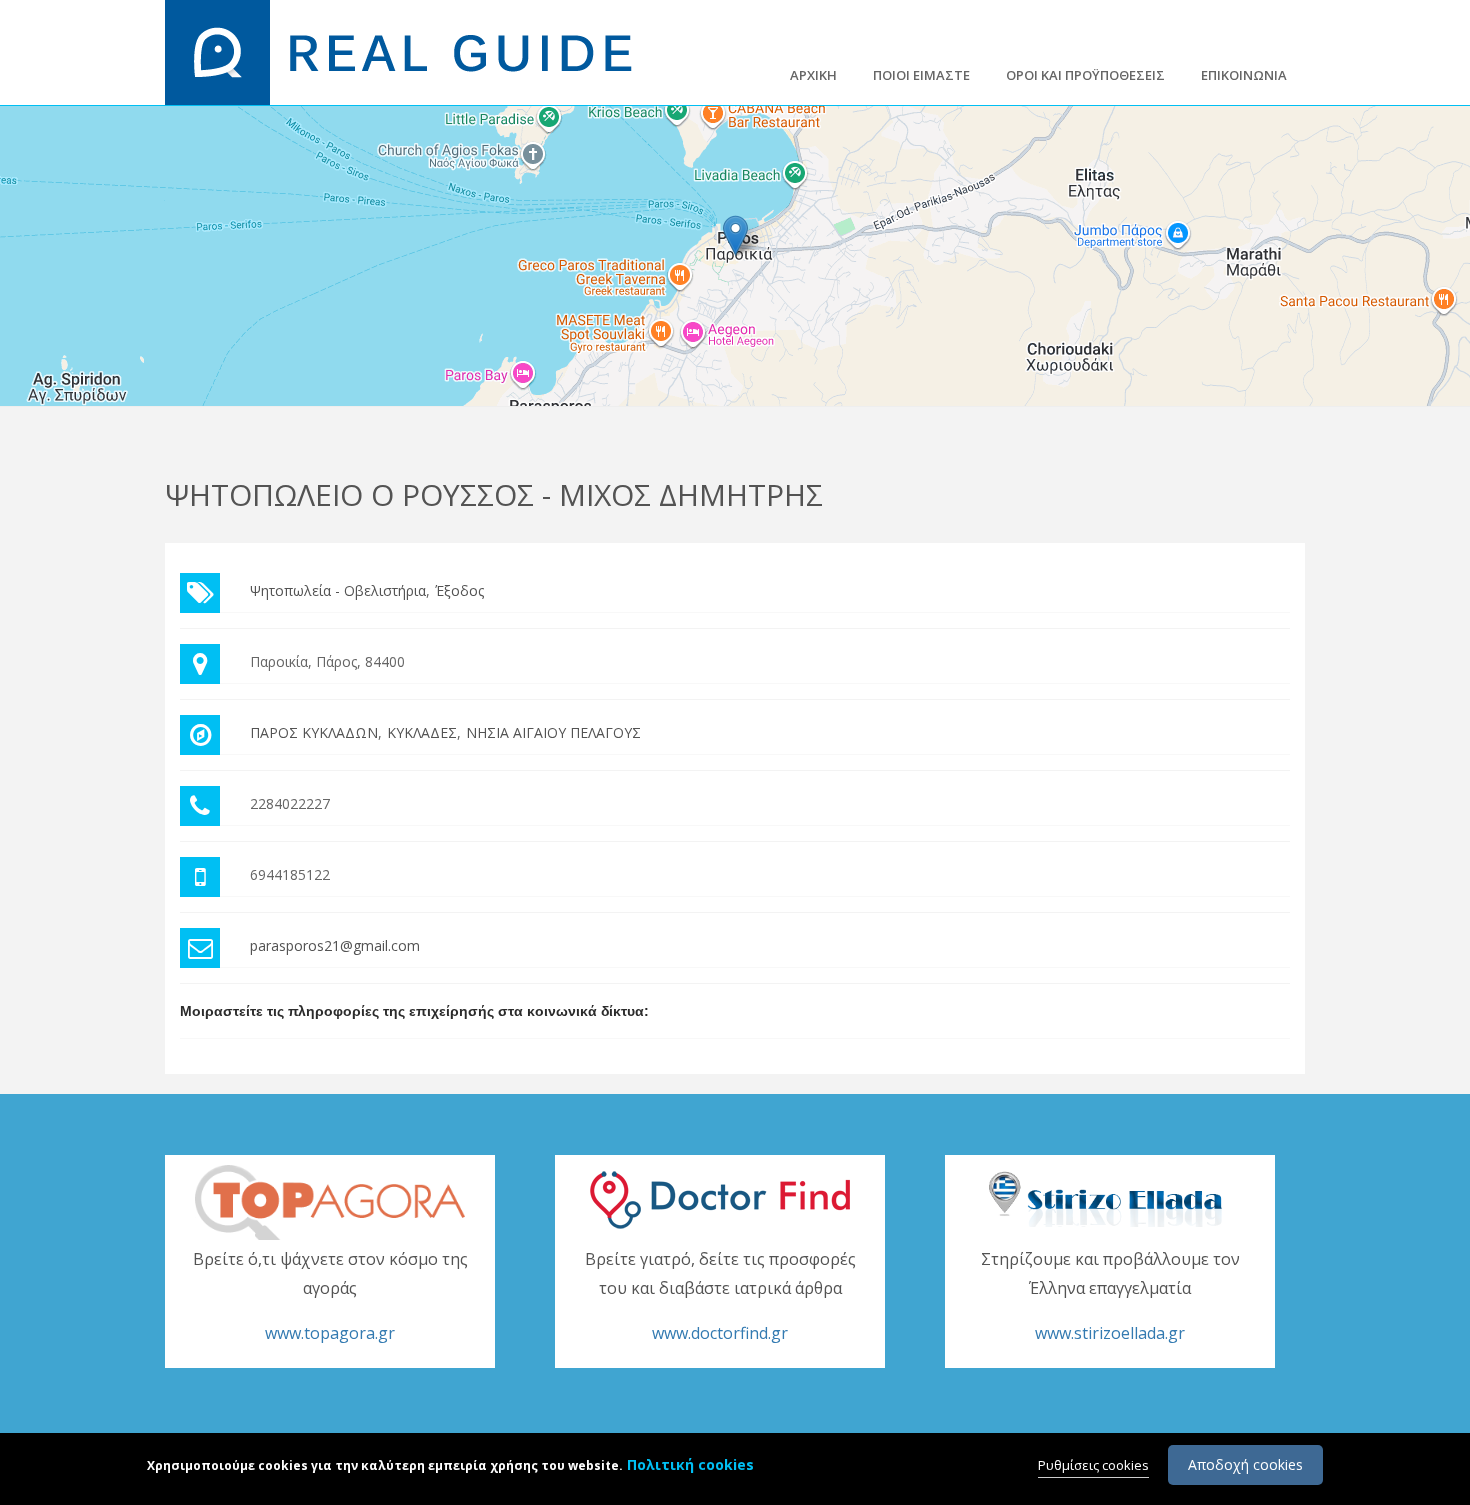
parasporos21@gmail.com (335, 945)
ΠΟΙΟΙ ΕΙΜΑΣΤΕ (921, 75)
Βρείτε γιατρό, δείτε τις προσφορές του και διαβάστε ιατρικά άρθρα (720, 1296)
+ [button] (27, 132)
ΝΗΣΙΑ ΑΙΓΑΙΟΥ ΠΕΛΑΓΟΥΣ (553, 732)
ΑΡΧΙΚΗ (813, 75)
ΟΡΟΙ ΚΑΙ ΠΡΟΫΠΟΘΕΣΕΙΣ (1085, 75)
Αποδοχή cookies (1245, 1464)
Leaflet (1345, 398)
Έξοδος (459, 590)
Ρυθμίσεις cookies (1093, 1465)
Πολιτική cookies (690, 1464)
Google (1447, 398)
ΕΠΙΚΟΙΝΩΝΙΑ (1244, 75)
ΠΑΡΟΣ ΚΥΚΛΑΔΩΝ (314, 732)
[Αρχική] (410, 50)
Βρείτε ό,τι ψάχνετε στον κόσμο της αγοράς (330, 1296)
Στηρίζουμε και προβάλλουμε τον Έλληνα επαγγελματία (1110, 1296)
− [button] (27, 162)
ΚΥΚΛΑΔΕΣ (422, 732)
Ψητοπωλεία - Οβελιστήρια (338, 590)
